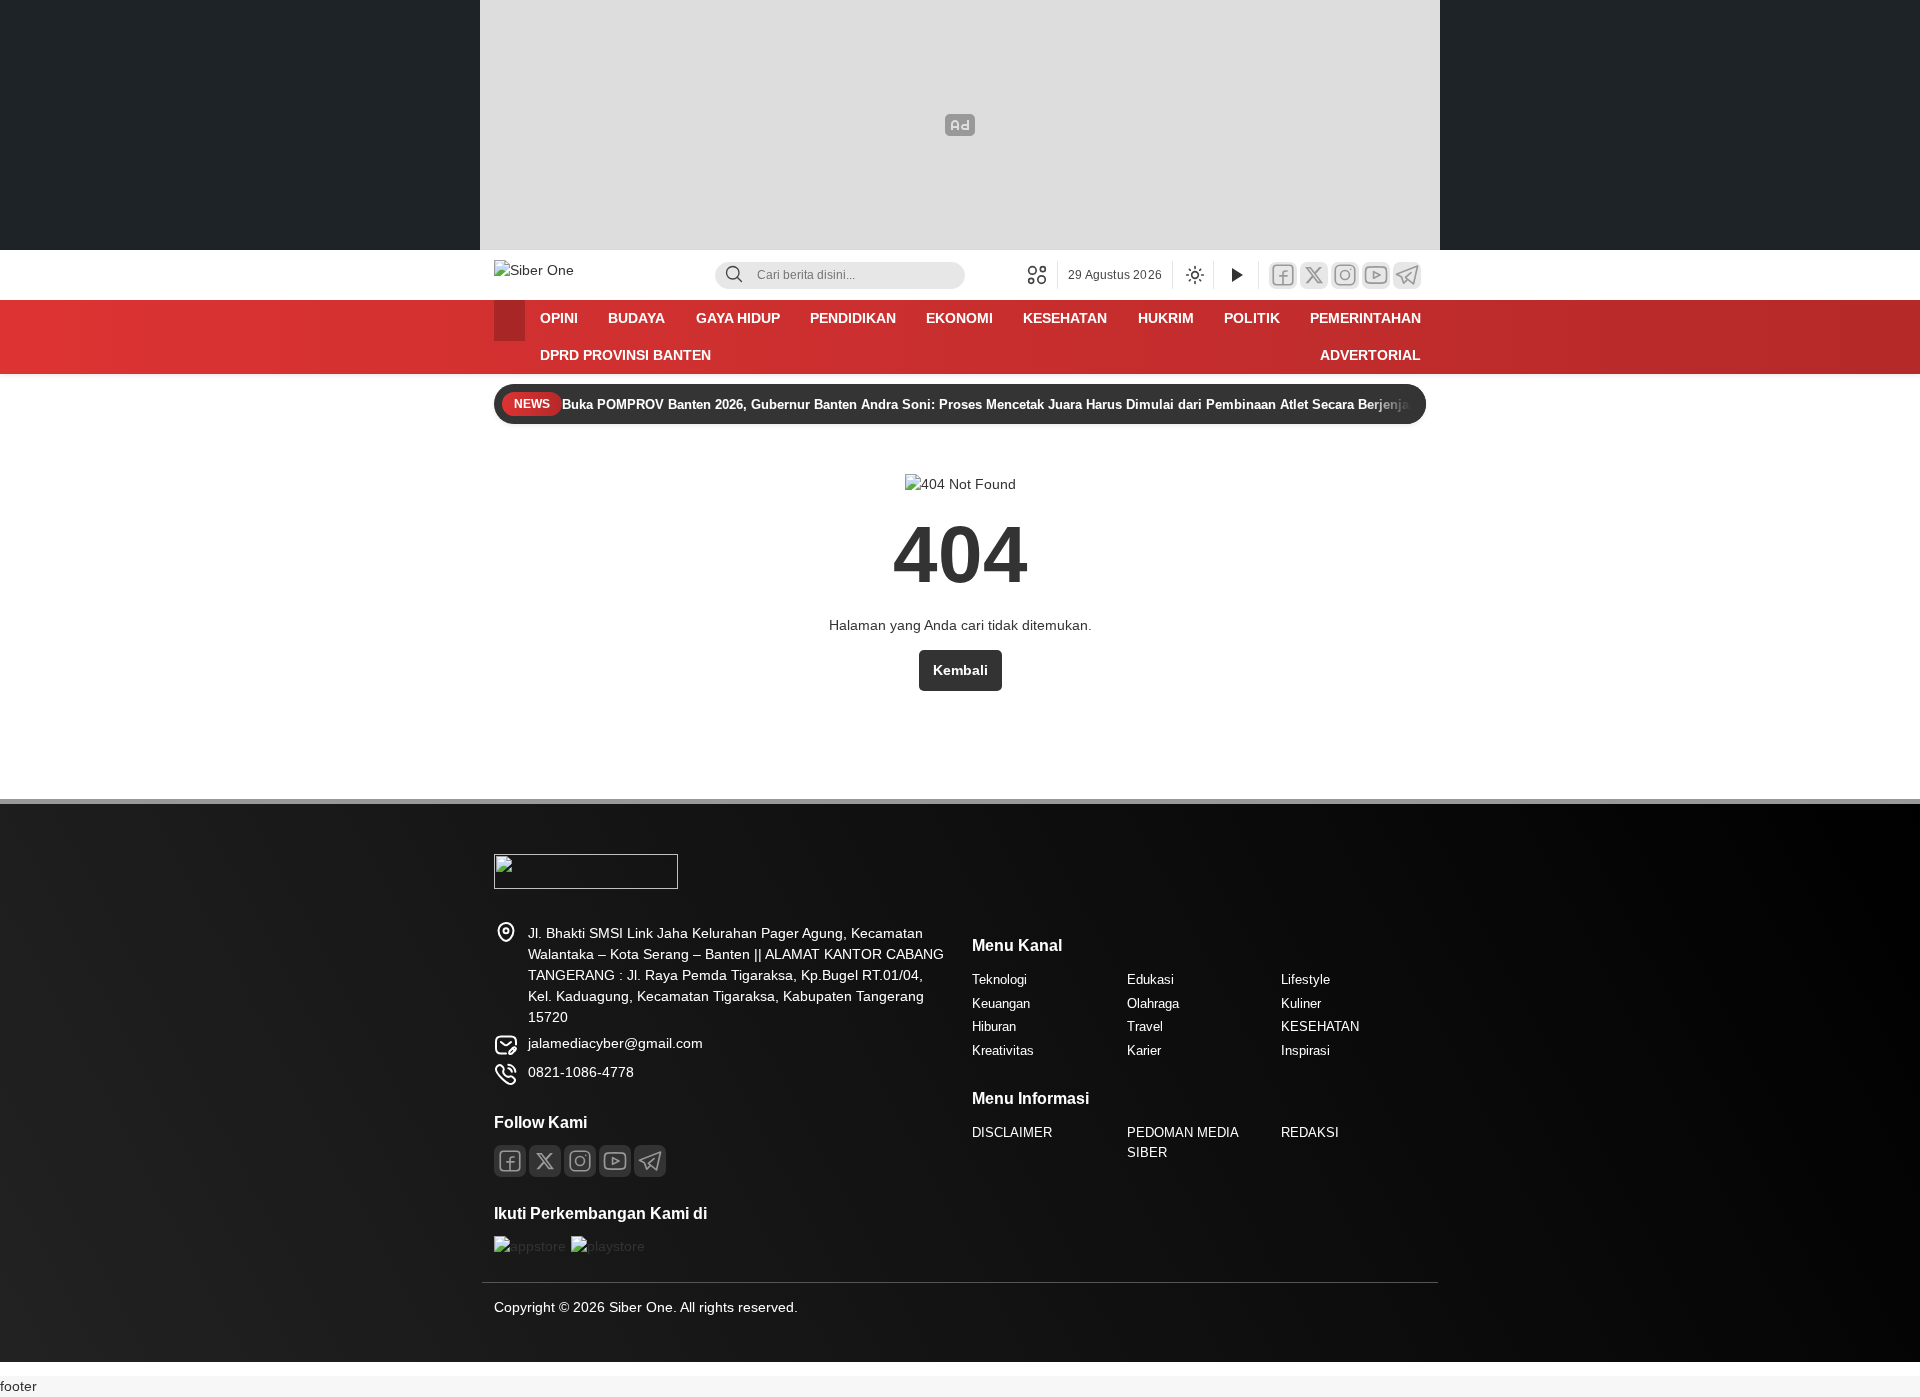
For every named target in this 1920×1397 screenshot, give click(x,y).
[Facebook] (1283, 275)
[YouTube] (1376, 275)
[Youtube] (615, 1161)
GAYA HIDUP (738, 318)
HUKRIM (1166, 318)
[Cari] (734, 275)
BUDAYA (636, 318)
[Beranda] (509, 320)
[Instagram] (1345, 275)
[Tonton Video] (1236, 275)
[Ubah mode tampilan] (1193, 275)
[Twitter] (1314, 275)
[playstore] (608, 1246)
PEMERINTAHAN (1365, 318)
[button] (1042, 275)
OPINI (559, 318)
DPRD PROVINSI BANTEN (625, 355)
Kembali (960, 670)
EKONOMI (959, 318)
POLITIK (1252, 318)
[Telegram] (1407, 275)
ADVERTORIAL (1370, 355)
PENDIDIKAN (853, 318)
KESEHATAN (1065, 318)
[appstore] (530, 1246)
